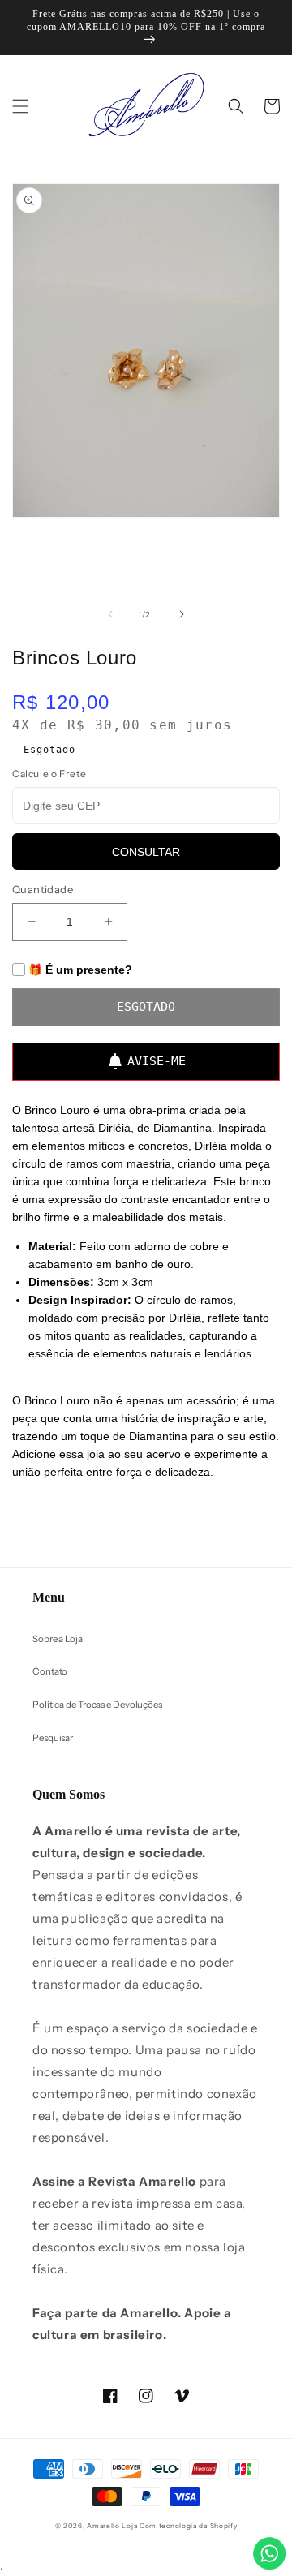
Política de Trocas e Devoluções (97, 1705)
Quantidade (43, 889)
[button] (20, 106)
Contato (50, 1671)
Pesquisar (53, 1738)
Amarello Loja (112, 2526)
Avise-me (157, 1061)
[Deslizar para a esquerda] (110, 614)
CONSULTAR (146, 852)
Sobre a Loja (58, 1639)
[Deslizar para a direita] (182, 614)
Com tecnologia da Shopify (189, 2526)
